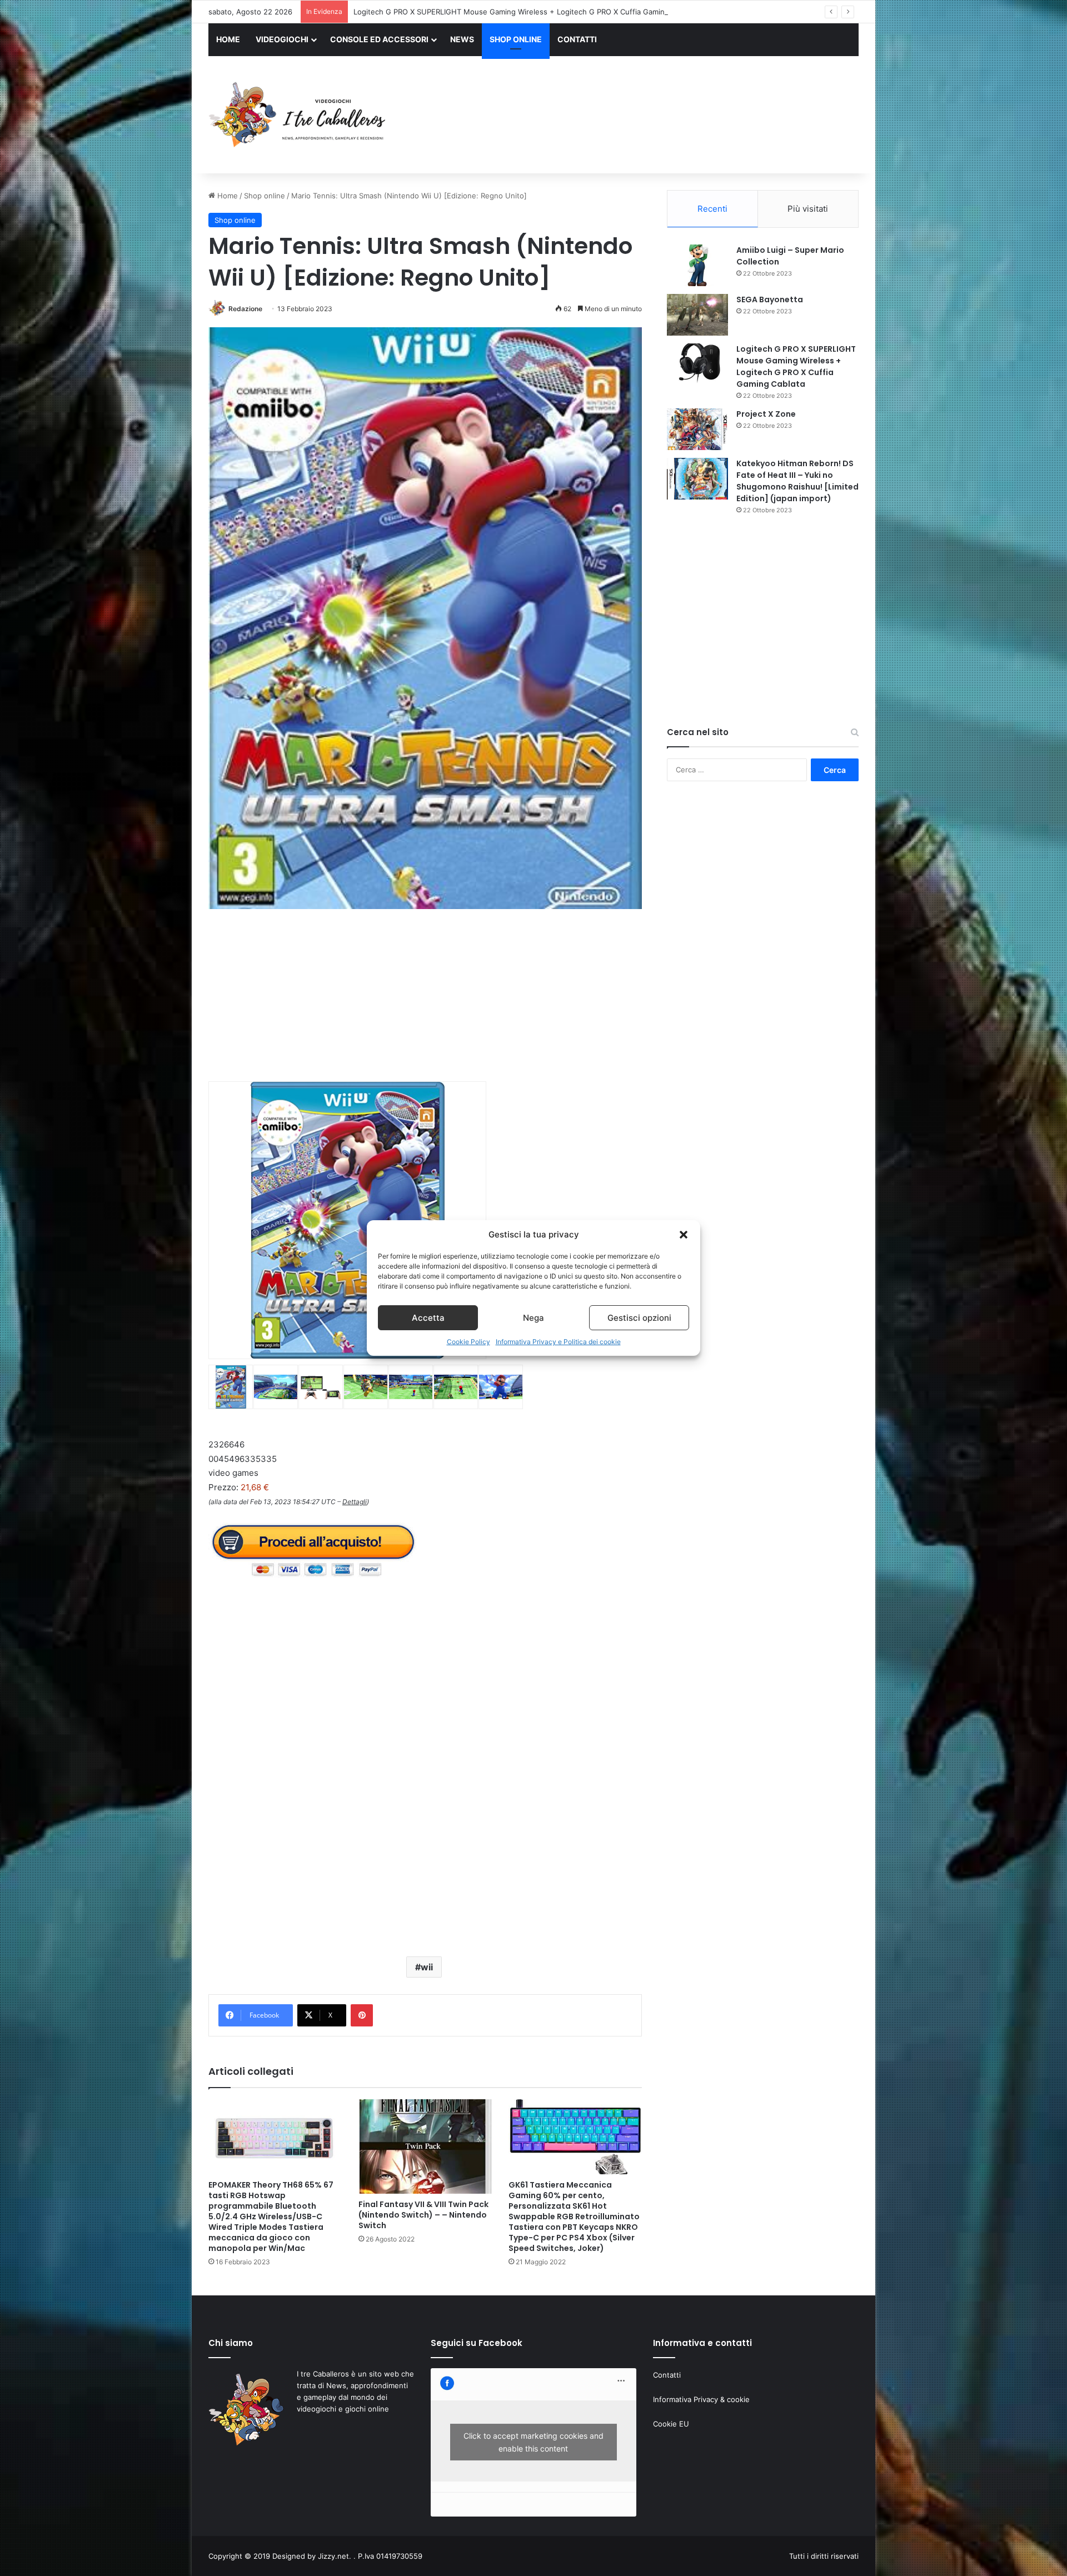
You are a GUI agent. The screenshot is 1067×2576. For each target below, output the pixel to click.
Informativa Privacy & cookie (701, 2399)
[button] (684, 1235)
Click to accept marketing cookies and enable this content (533, 2442)
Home (226, 196)
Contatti (667, 2375)
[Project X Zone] (697, 429)
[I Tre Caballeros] (299, 115)
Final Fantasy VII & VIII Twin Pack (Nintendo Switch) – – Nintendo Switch (423, 2215)
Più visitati (808, 209)
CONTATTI (577, 39)
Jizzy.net (333, 2556)
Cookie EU (671, 2424)
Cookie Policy (468, 1342)
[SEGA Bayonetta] (697, 315)
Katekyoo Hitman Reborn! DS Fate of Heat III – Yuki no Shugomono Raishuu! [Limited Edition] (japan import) (797, 481)
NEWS (462, 39)
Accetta (428, 1318)
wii (427, 1967)
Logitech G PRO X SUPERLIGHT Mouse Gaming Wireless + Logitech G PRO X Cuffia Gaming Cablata (796, 366)
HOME (228, 39)
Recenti (712, 209)
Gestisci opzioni (639, 1318)
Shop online (265, 196)
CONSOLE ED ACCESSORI (379, 39)
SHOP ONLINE (516, 39)
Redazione (245, 309)
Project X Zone (379, 12)
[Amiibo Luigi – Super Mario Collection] (697, 265)
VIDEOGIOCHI (282, 39)
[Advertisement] (645, 116)
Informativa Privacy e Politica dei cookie (558, 1342)
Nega (533, 1318)
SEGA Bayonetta (770, 299)
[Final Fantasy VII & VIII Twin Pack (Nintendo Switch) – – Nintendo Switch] (425, 2147)
